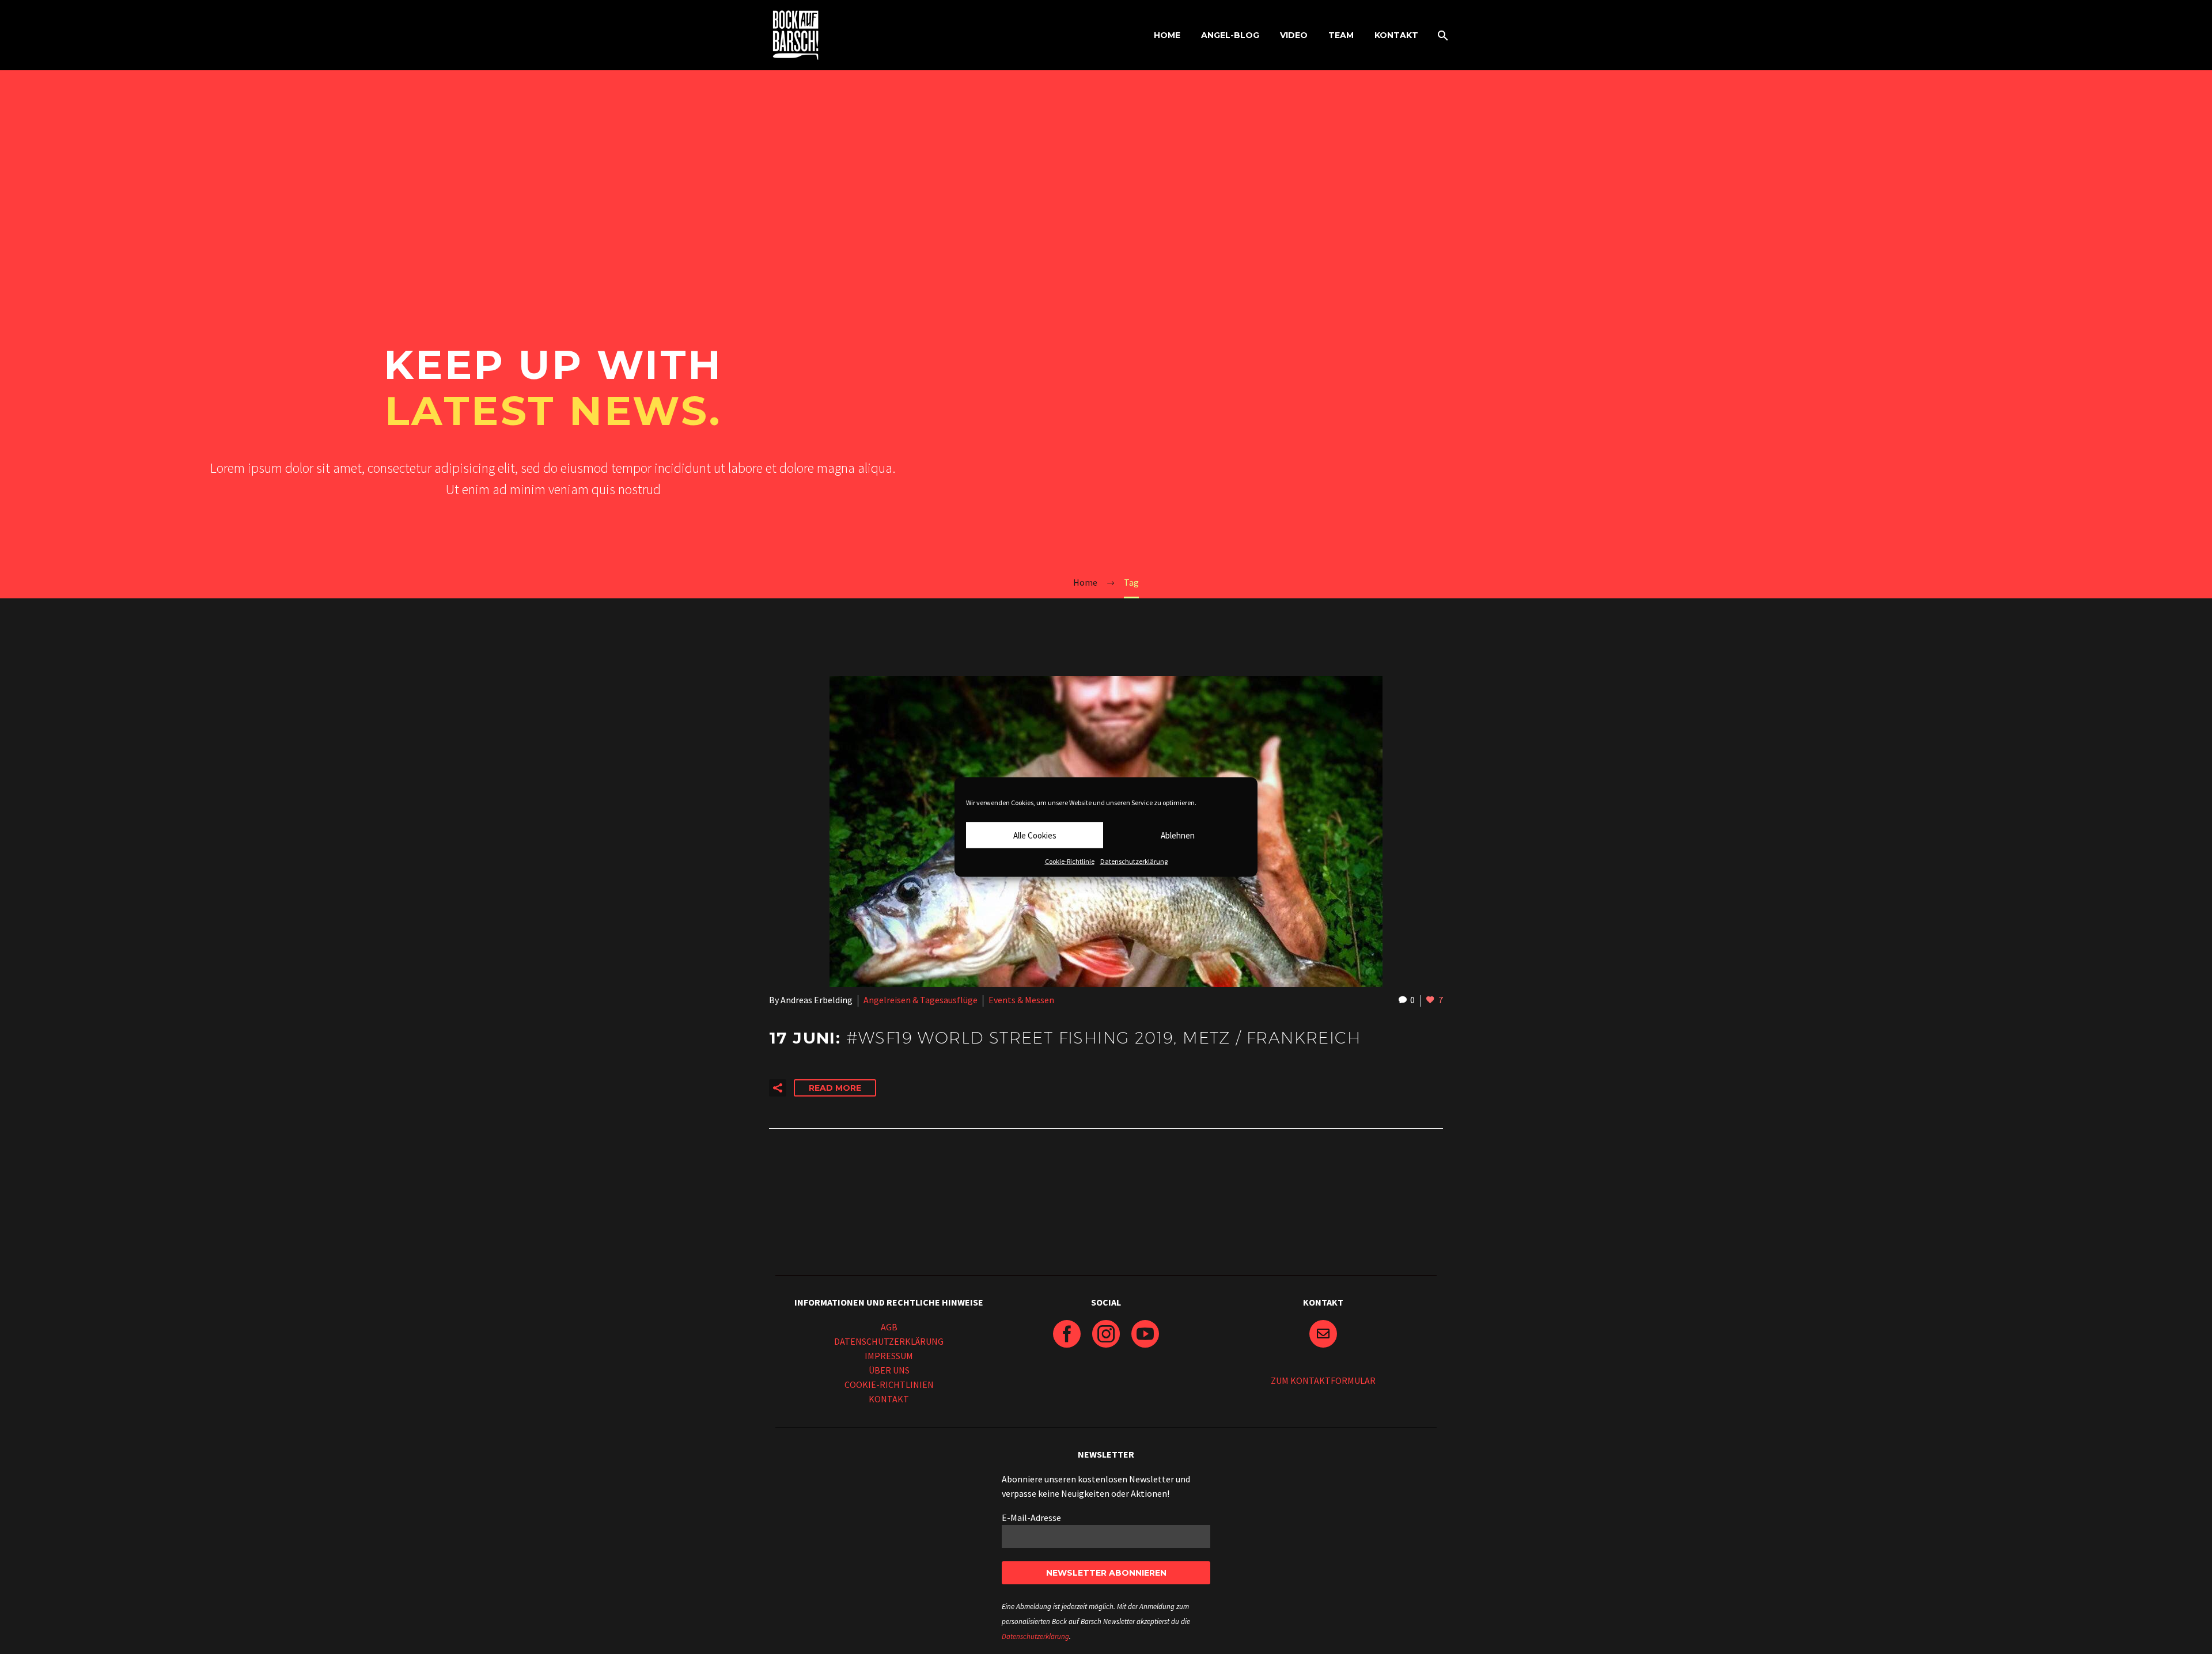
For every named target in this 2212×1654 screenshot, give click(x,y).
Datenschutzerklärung (1134, 861)
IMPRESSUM (889, 1356)
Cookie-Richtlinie (1070, 861)
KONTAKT (1396, 35)
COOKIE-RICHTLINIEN (889, 1384)
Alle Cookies (1035, 835)
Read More (835, 1088)
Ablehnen (1178, 835)
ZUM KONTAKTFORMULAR (1323, 1380)
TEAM (1341, 35)
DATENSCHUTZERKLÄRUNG (889, 1341)
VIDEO (1294, 35)
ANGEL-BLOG (1230, 35)
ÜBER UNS (889, 1370)
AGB (889, 1327)
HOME (1167, 35)
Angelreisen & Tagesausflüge (921, 1000)
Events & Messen (1021, 1000)
